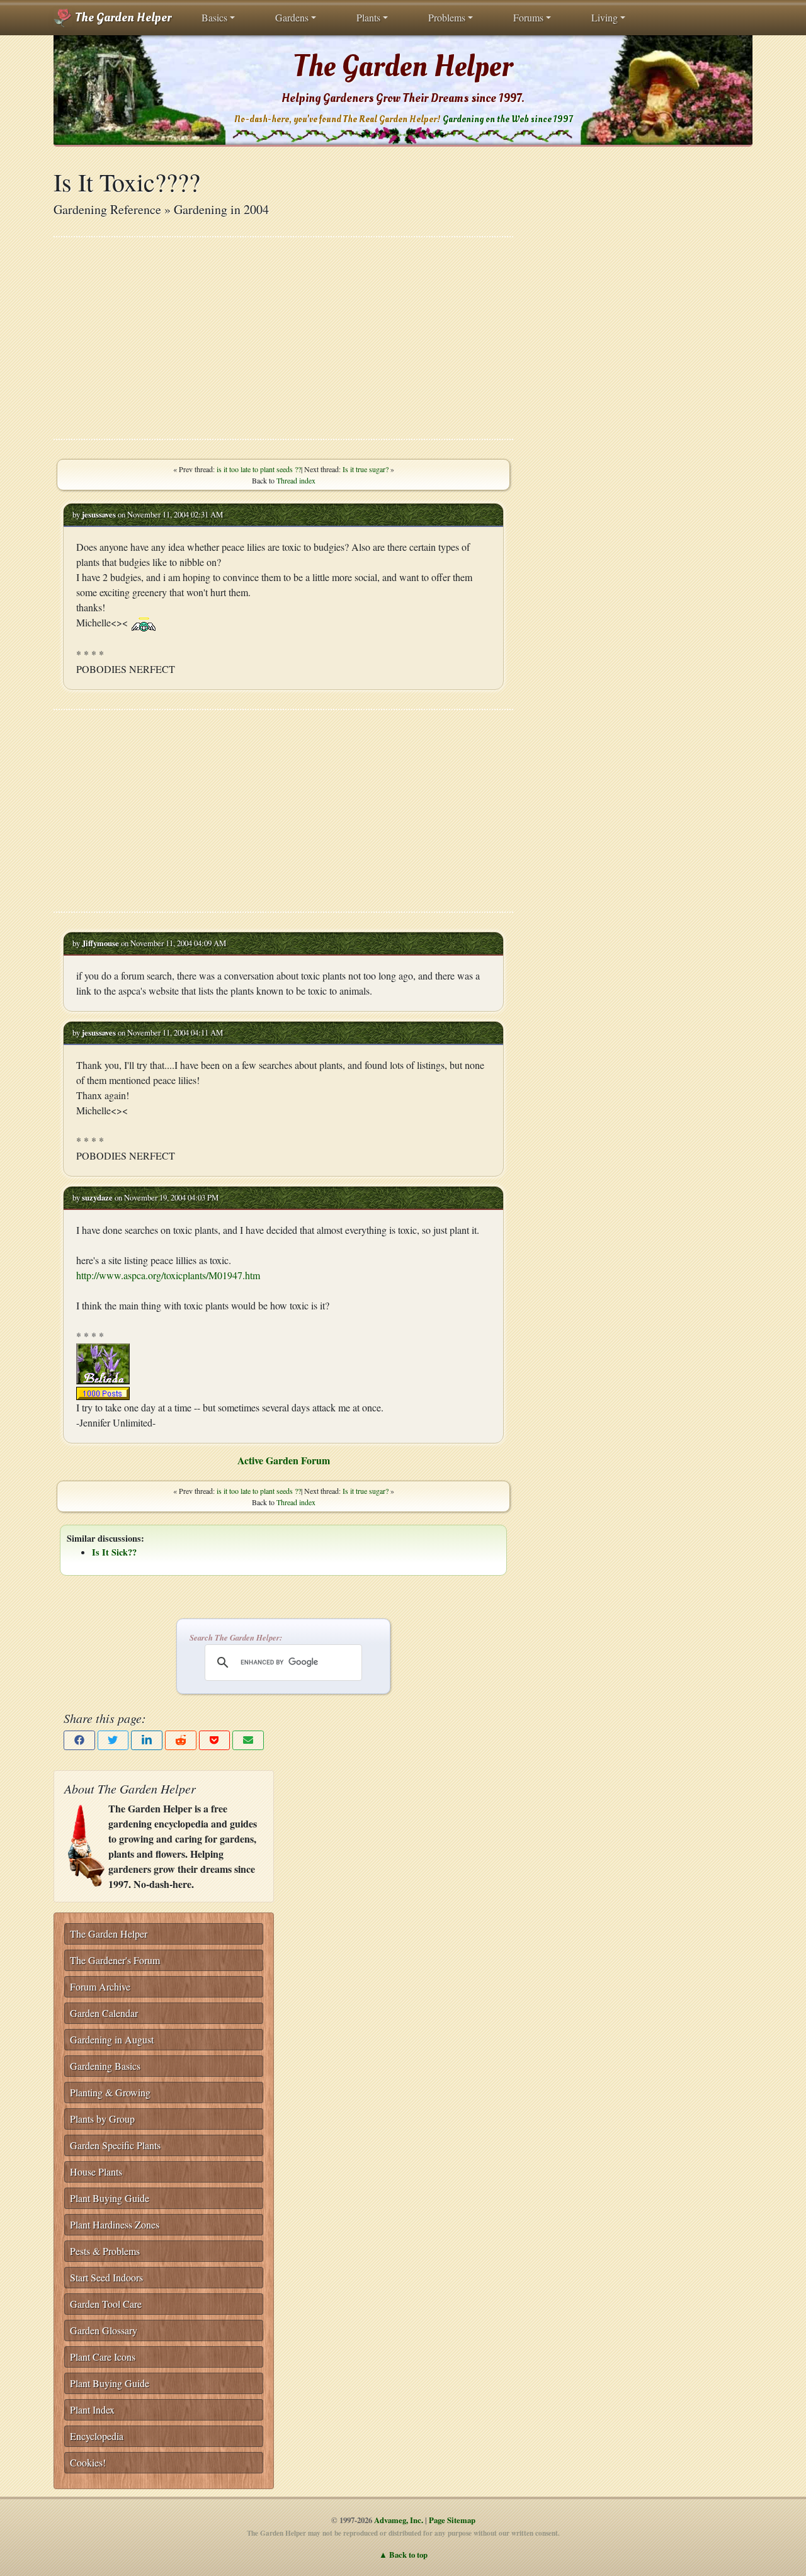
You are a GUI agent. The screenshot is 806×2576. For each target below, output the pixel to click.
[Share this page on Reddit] (181, 1740)
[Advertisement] (283, 338)
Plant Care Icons (103, 2357)
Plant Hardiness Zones (115, 2224)
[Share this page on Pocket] (215, 1740)
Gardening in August (112, 2039)
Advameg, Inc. (399, 2520)
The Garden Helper (122, 18)
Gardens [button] (292, 17)
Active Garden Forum (284, 1460)
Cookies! (88, 2462)
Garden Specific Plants (115, 2145)
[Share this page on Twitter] (113, 1740)
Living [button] (604, 17)
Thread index (296, 480)
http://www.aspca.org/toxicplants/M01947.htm (168, 1275)
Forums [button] (528, 17)
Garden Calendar (104, 2013)
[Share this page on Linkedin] (147, 1740)
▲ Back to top (403, 2555)
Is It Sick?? (114, 1552)
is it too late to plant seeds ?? (259, 469)
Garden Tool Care (106, 2304)
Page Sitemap (452, 2520)
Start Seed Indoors (106, 2277)
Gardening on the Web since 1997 (508, 119)
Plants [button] (368, 17)
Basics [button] (214, 17)
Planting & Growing (110, 2092)
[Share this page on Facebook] (79, 1740)
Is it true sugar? (366, 469)
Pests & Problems (105, 2251)
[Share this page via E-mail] (248, 1740)
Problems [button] (447, 17)
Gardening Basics (105, 2066)
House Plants (96, 2172)
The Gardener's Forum (115, 1960)
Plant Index (92, 2409)
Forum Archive (100, 1986)
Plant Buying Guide (110, 2198)
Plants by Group (102, 2119)
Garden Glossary (104, 2330)
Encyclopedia (97, 2436)
